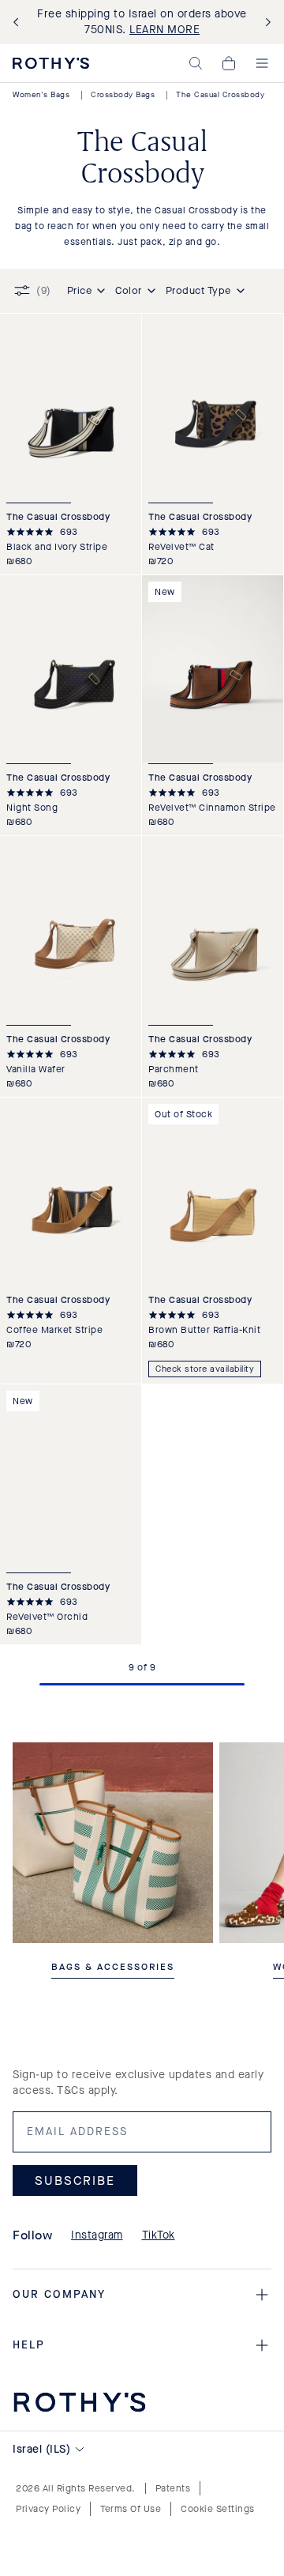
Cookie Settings (218, 2509)
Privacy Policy (48, 2509)
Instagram (97, 2235)
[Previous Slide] (19, 23)
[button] (196, 63)
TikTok (159, 2235)
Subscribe (75, 2181)
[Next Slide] (265, 23)
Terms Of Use (131, 2509)
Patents (173, 2488)
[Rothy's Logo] (51, 63)
